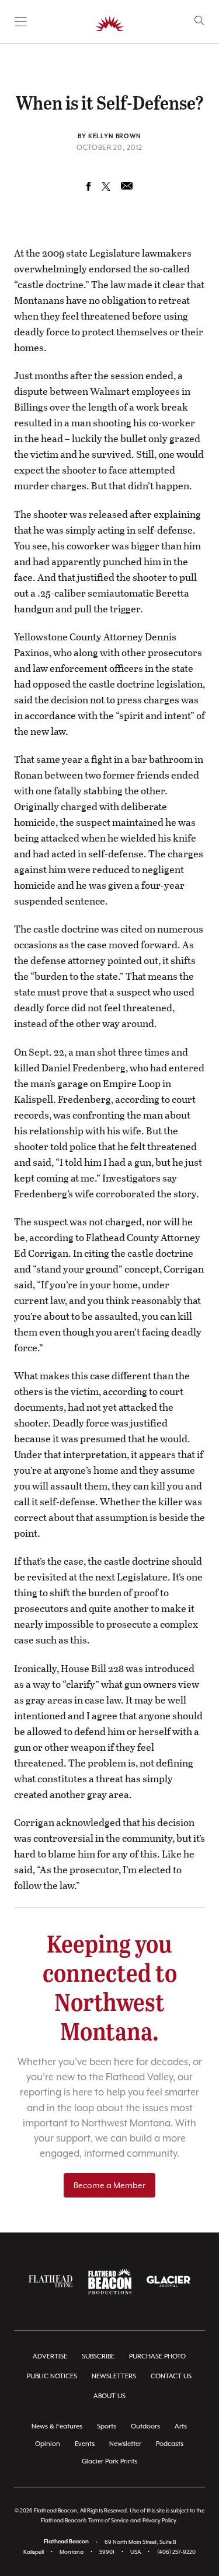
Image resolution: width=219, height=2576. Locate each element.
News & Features (57, 2426)
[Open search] (199, 21)
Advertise (50, 2356)
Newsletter (125, 2444)
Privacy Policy (159, 2520)
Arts (181, 2426)
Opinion (48, 2444)
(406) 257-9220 (176, 2552)
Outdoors (145, 2426)
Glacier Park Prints (109, 2461)
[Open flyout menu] (21, 22)
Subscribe (98, 2356)
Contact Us (171, 2376)
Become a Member (109, 2185)
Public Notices (52, 2376)
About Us (109, 2396)
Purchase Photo (157, 2356)
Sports (107, 2426)
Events (85, 2444)
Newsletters (114, 2376)
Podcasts (170, 2444)
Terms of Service (108, 2520)
